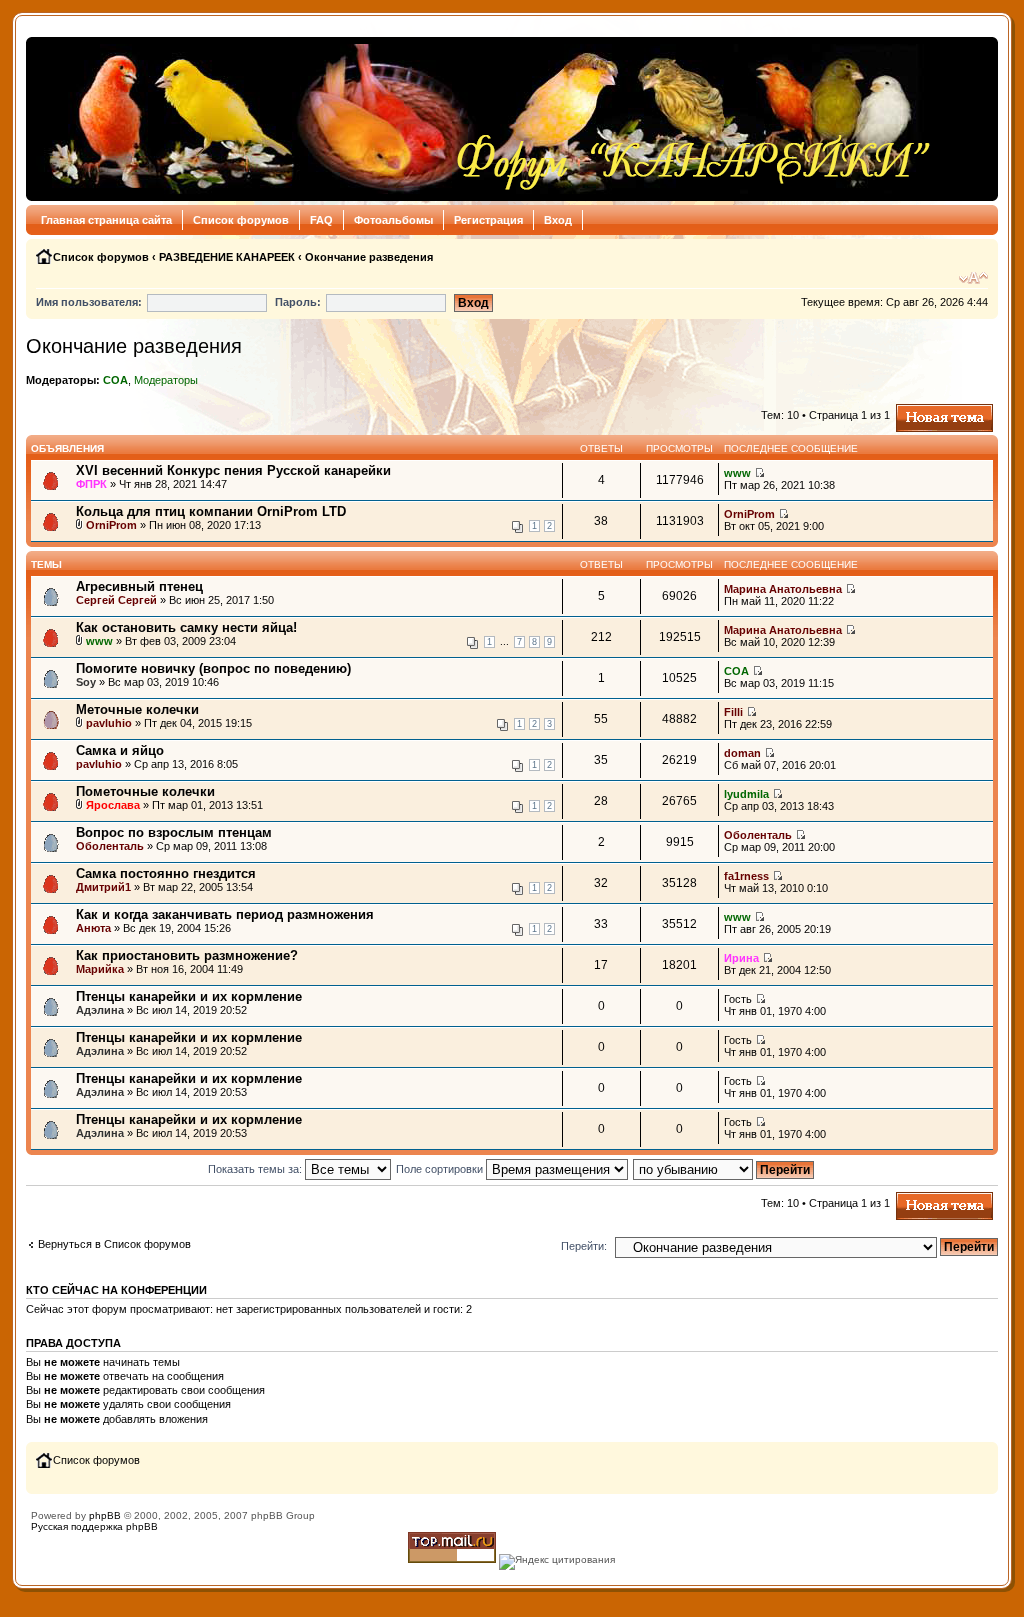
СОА (115, 380)
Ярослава (113, 805)
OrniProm (111, 525)
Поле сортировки (441, 1169)
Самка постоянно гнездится (166, 873)
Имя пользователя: (89, 302)
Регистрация (488, 220)
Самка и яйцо (120, 750)
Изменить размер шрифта (973, 278)
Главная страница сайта (106, 220)
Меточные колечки (137, 709)
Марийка (100, 969)
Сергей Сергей (116, 600)
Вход (558, 220)
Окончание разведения (369, 257)
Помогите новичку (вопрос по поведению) (213, 668)
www (737, 473)
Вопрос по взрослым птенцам (174, 832)
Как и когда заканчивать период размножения (225, 914)
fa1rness (746, 876)
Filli (733, 712)
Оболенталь (110, 846)
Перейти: (584, 1246)
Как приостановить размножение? (187, 955)
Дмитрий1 (103, 887)
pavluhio (109, 723)
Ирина (741, 958)
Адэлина (100, 1010)
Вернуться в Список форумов (114, 1244)
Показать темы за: (256, 1169)
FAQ (321, 220)
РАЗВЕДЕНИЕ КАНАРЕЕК (227, 257)
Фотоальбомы (393, 220)
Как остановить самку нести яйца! (186, 627)
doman (742, 753)
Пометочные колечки (145, 791)
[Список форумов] (484, 119)
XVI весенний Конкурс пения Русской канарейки (233, 470)
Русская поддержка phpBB (94, 1526)
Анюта (93, 928)
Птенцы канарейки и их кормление (189, 996)
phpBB (105, 1515)
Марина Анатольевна (783, 589)
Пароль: (298, 302)
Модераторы (166, 380)
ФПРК (91, 484)
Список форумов (241, 220)
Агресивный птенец (139, 586)
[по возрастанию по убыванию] (724, 1169)
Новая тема (926, 410)
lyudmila (746, 794)
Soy (86, 682)
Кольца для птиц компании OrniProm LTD (211, 511)
